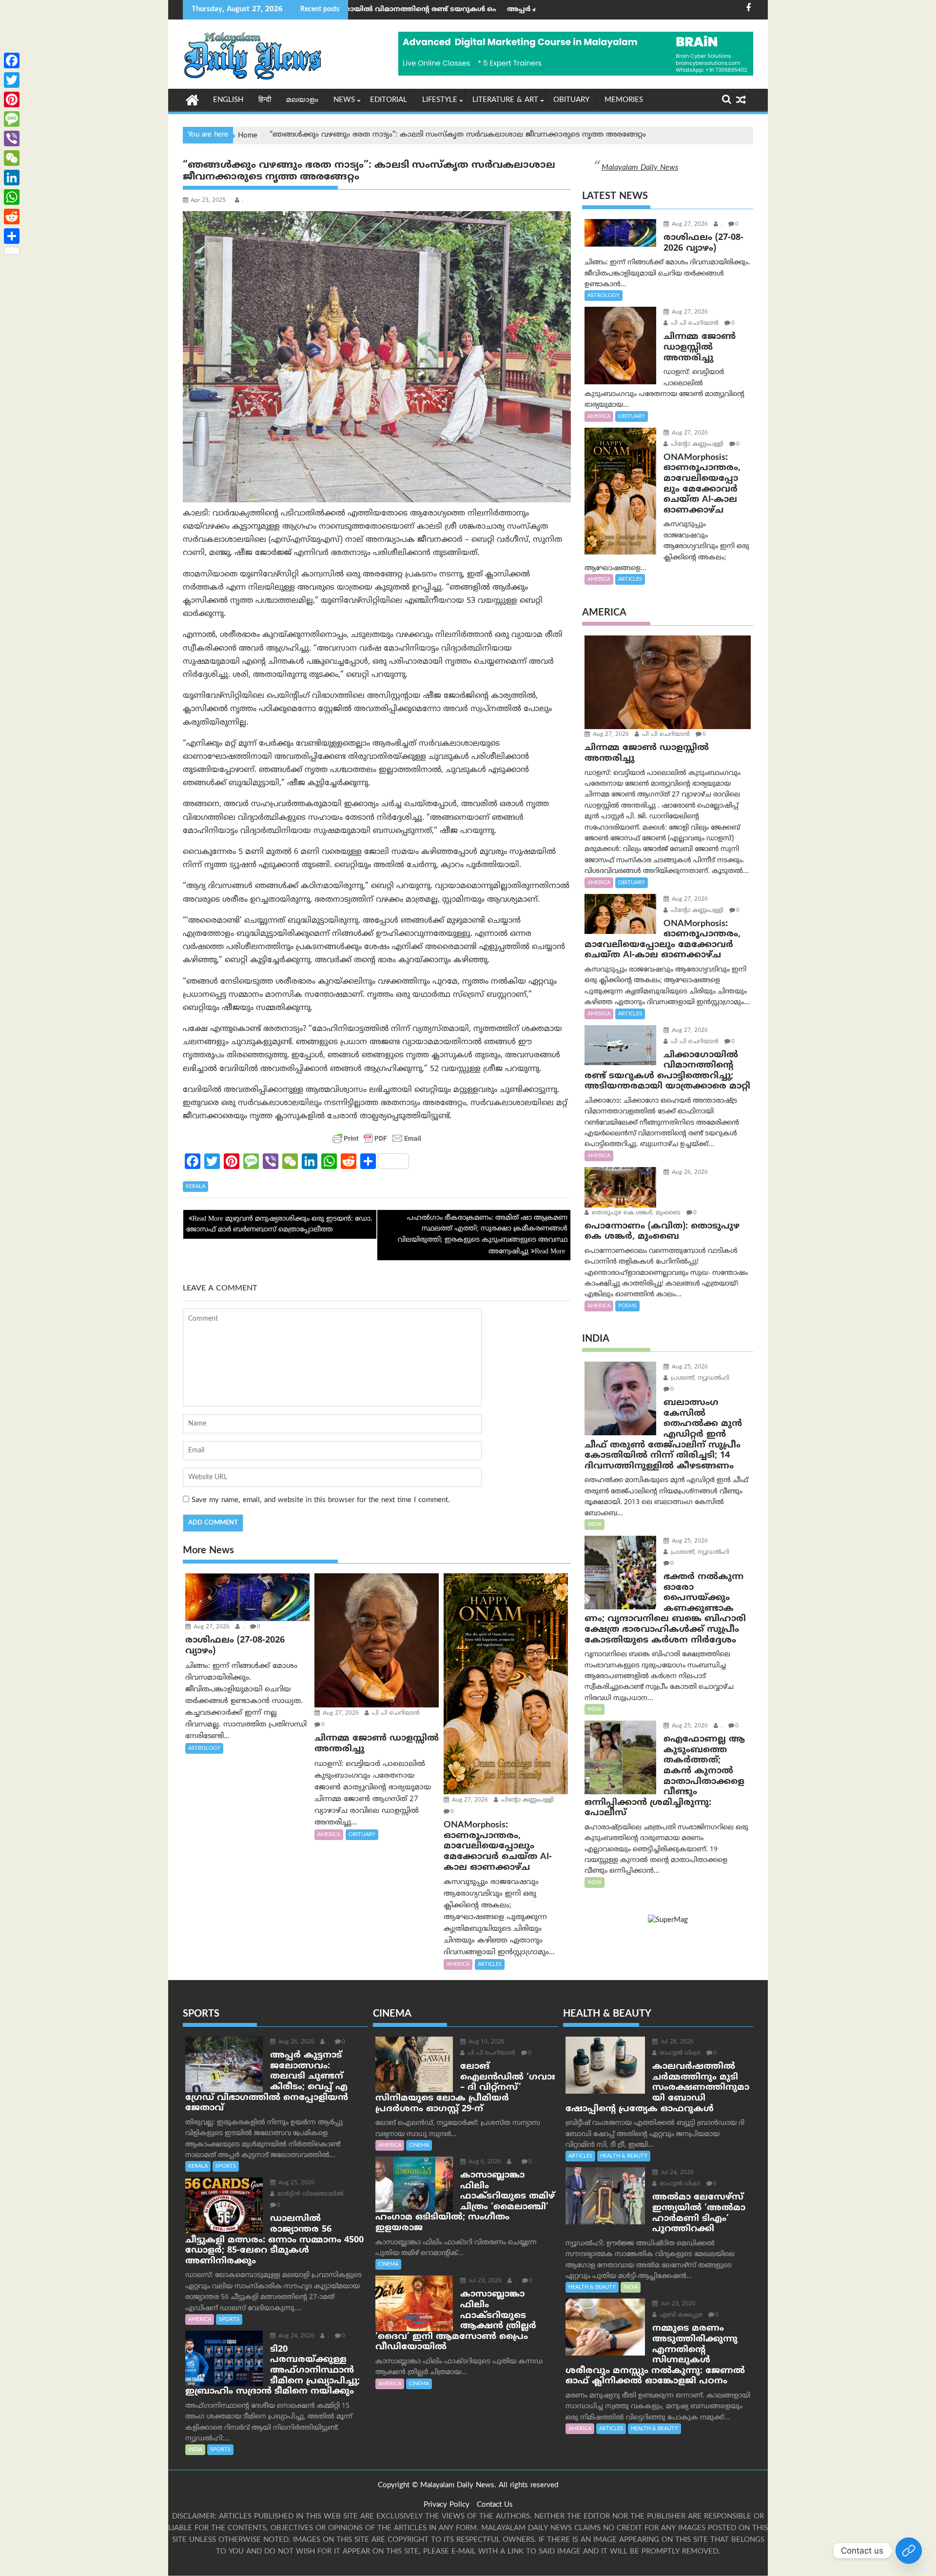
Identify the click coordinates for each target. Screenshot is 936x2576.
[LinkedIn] (12, 178)
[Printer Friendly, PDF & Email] (377, 1138)
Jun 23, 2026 (677, 2304)
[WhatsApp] (12, 197)
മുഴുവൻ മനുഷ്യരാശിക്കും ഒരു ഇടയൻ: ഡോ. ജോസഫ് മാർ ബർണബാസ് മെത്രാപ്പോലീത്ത (279, 1224)
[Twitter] (12, 80)
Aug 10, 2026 (486, 2042)
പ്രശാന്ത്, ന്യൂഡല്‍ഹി (699, 1378)
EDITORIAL (389, 100)
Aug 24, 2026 (295, 2336)
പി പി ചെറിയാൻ (395, 1714)
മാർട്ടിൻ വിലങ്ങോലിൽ (309, 2194)
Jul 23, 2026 (484, 2281)
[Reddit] (12, 217)
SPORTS (226, 2166)
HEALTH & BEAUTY (624, 2156)
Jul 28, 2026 (676, 2042)
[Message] (12, 119)
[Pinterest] (12, 99)
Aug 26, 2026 (689, 1173)
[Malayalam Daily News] (192, 99)
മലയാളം (302, 100)
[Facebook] (12, 60)
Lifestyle (440, 100)
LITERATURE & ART (505, 100)
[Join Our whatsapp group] (909, 2551)
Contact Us (495, 2505)
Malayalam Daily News (640, 168)
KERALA (195, 1187)
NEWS (344, 100)
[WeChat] (12, 158)
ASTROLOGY (204, 1748)
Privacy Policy (447, 2505)
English (228, 100)
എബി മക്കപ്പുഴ (680, 2315)
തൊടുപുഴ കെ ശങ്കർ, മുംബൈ (635, 1213)
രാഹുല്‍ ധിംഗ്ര (679, 2053)
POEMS (627, 1306)
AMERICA (329, 1835)
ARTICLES (490, 1964)
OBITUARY (571, 100)
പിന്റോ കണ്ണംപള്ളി (526, 1800)
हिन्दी (265, 100)
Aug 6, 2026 (484, 2162)
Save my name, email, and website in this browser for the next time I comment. (321, 1500)
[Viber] (12, 139)
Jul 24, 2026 (676, 2173)
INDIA (595, 1525)
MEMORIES (624, 100)
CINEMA (419, 2145)
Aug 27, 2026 (211, 1627)
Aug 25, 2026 (689, 1367)
